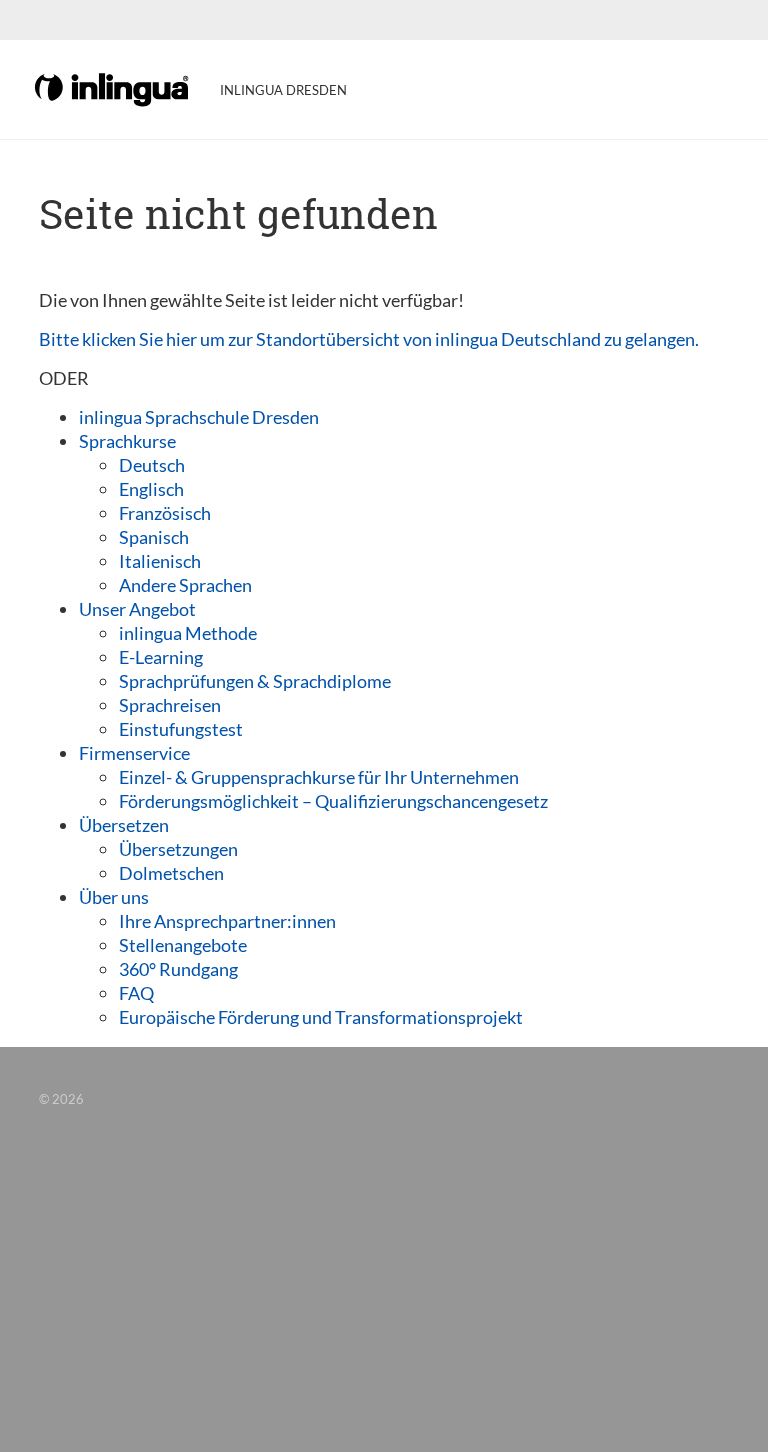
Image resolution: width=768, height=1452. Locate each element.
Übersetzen (124, 825)
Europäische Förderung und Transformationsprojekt (321, 1017)
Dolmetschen (171, 873)
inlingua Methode (188, 633)
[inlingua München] (113, 88)
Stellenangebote (183, 945)
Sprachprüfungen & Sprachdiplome (255, 681)
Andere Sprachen (185, 585)
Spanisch (154, 537)
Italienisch (160, 561)
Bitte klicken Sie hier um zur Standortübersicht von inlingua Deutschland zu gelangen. (369, 339)
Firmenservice (134, 753)
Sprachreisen (170, 705)
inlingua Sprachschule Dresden (199, 417)
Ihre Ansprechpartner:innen (227, 921)
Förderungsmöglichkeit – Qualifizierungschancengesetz (333, 801)
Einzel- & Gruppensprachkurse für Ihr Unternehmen (319, 777)
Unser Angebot (137, 609)
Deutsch (152, 465)
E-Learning (161, 657)
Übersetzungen (178, 849)
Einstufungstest (181, 729)
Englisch (151, 489)
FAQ (136, 993)
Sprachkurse (127, 441)
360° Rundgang (178, 969)
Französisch (165, 513)
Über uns (114, 897)
